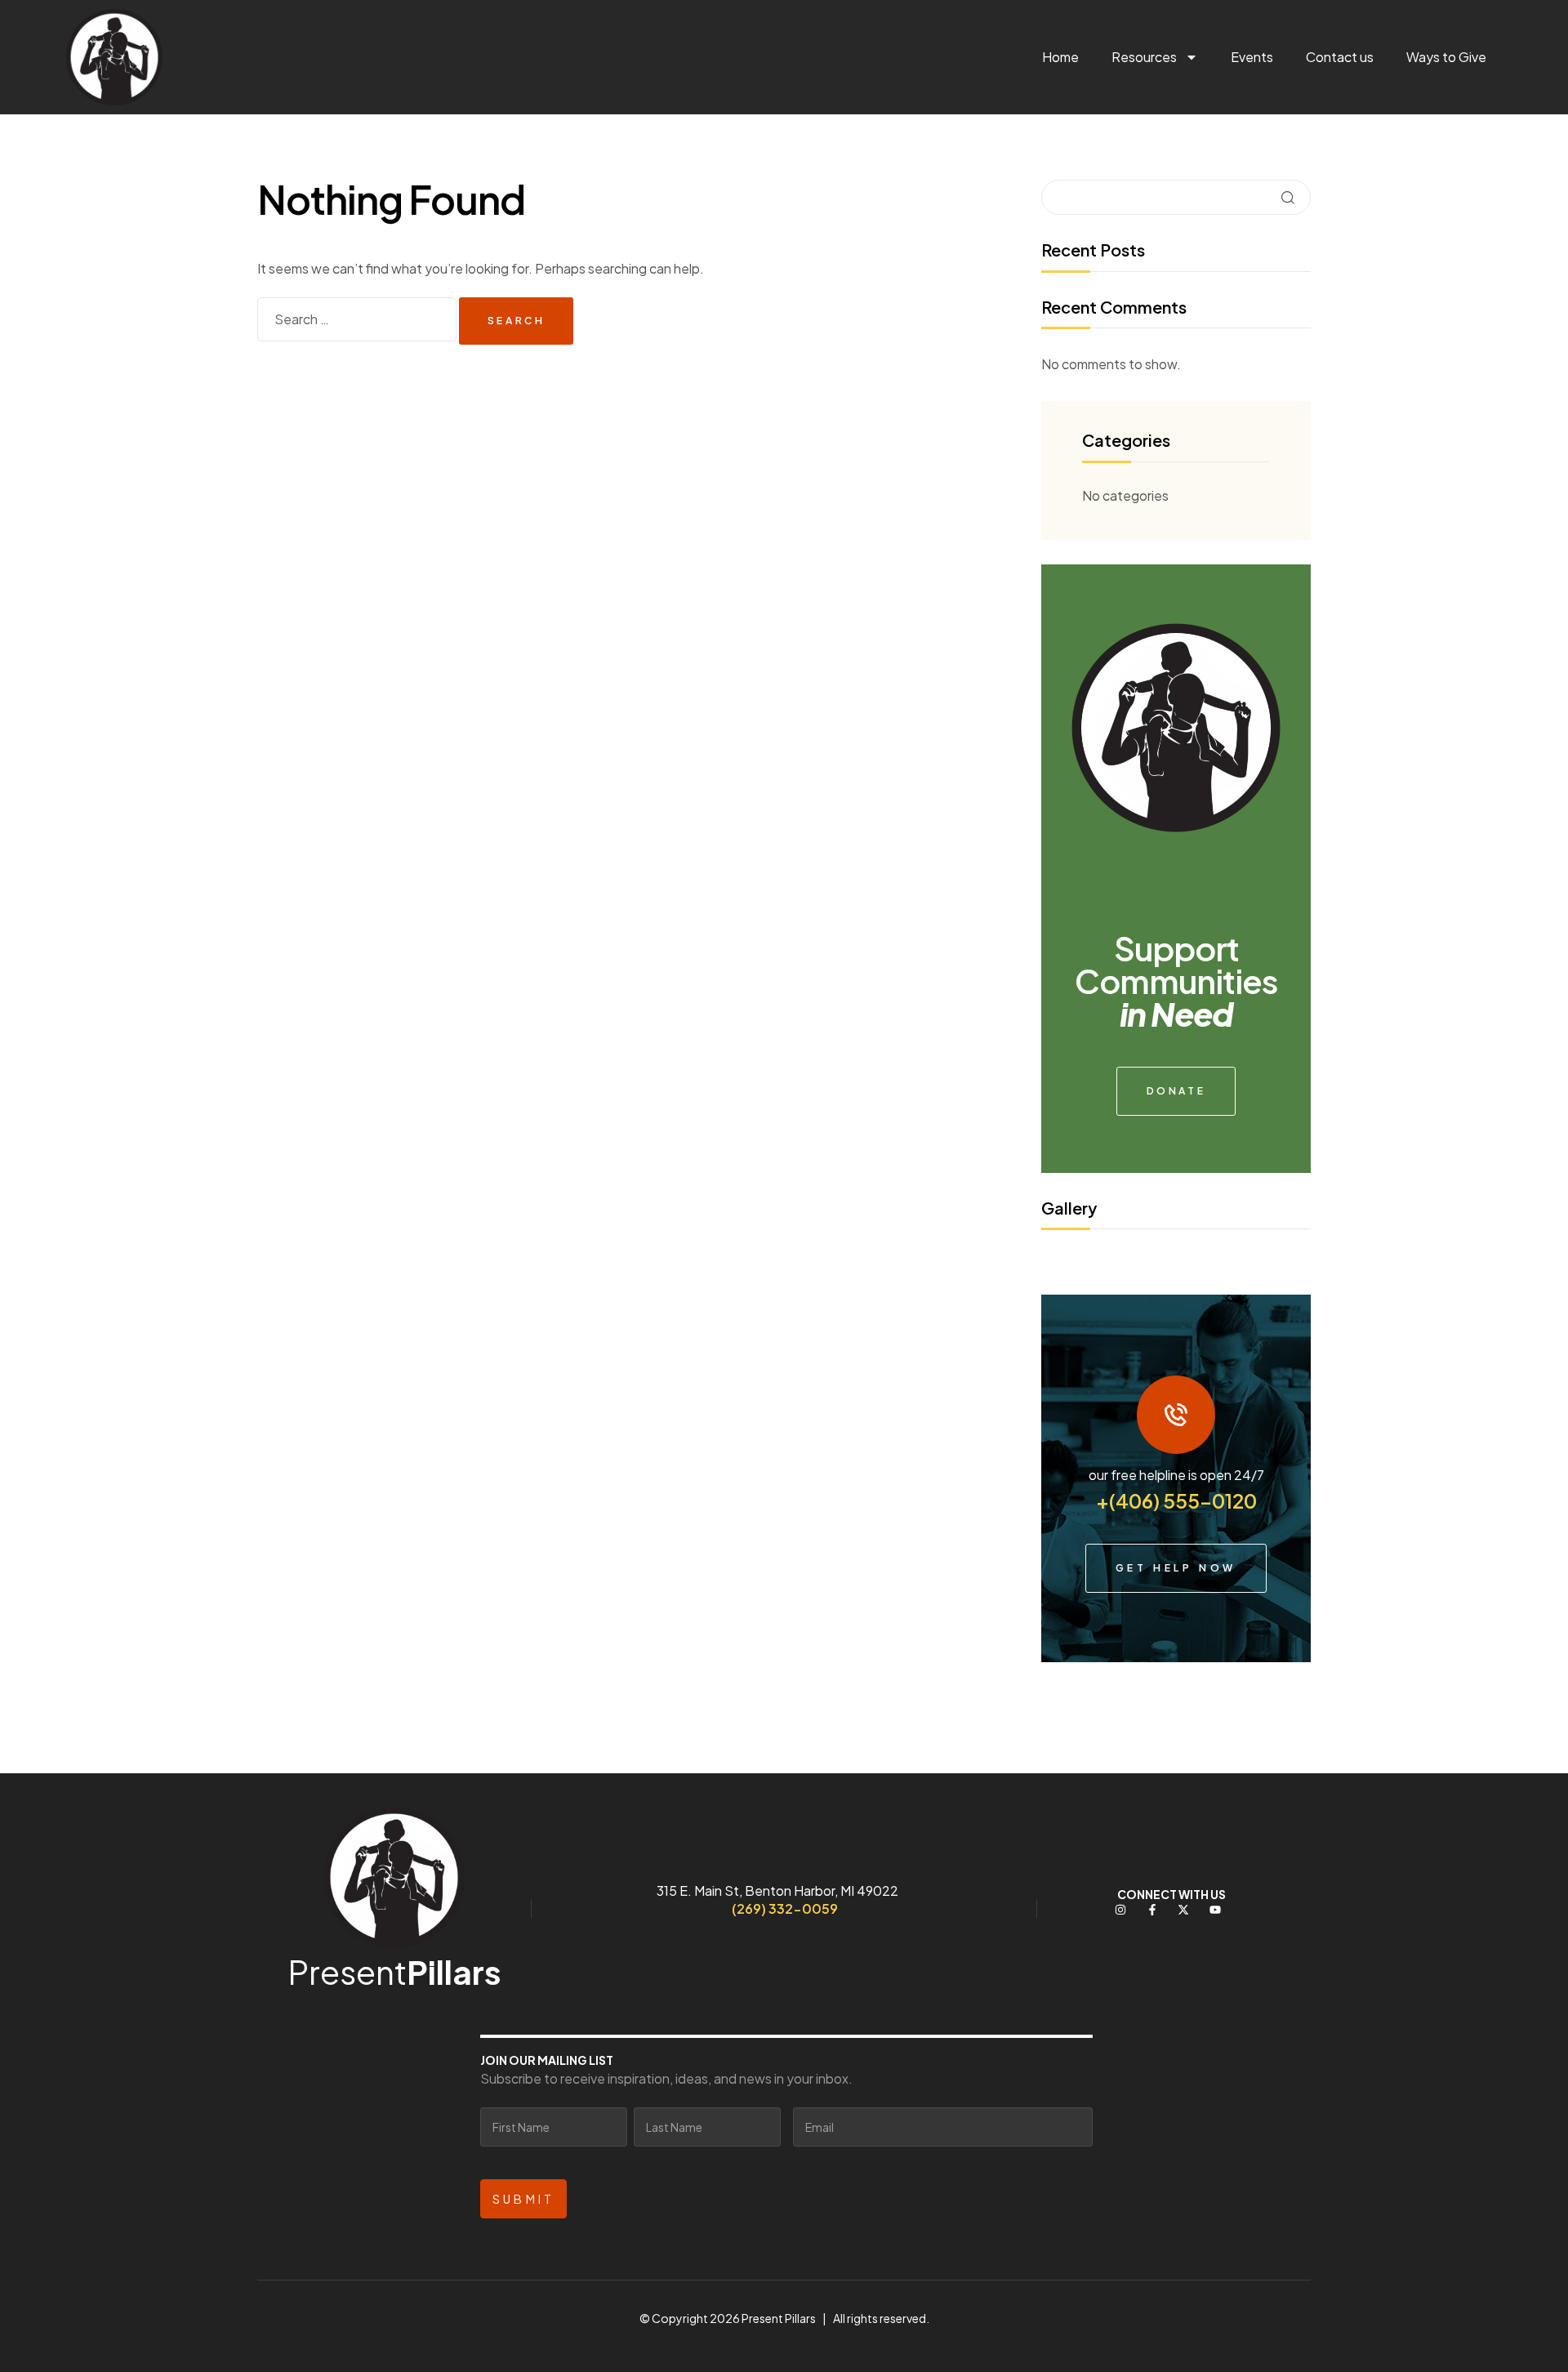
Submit (523, 2199)
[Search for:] (358, 319)
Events (1252, 57)
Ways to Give (1446, 57)
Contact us (1340, 57)
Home (1060, 57)
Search (1288, 197)
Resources (1144, 57)
